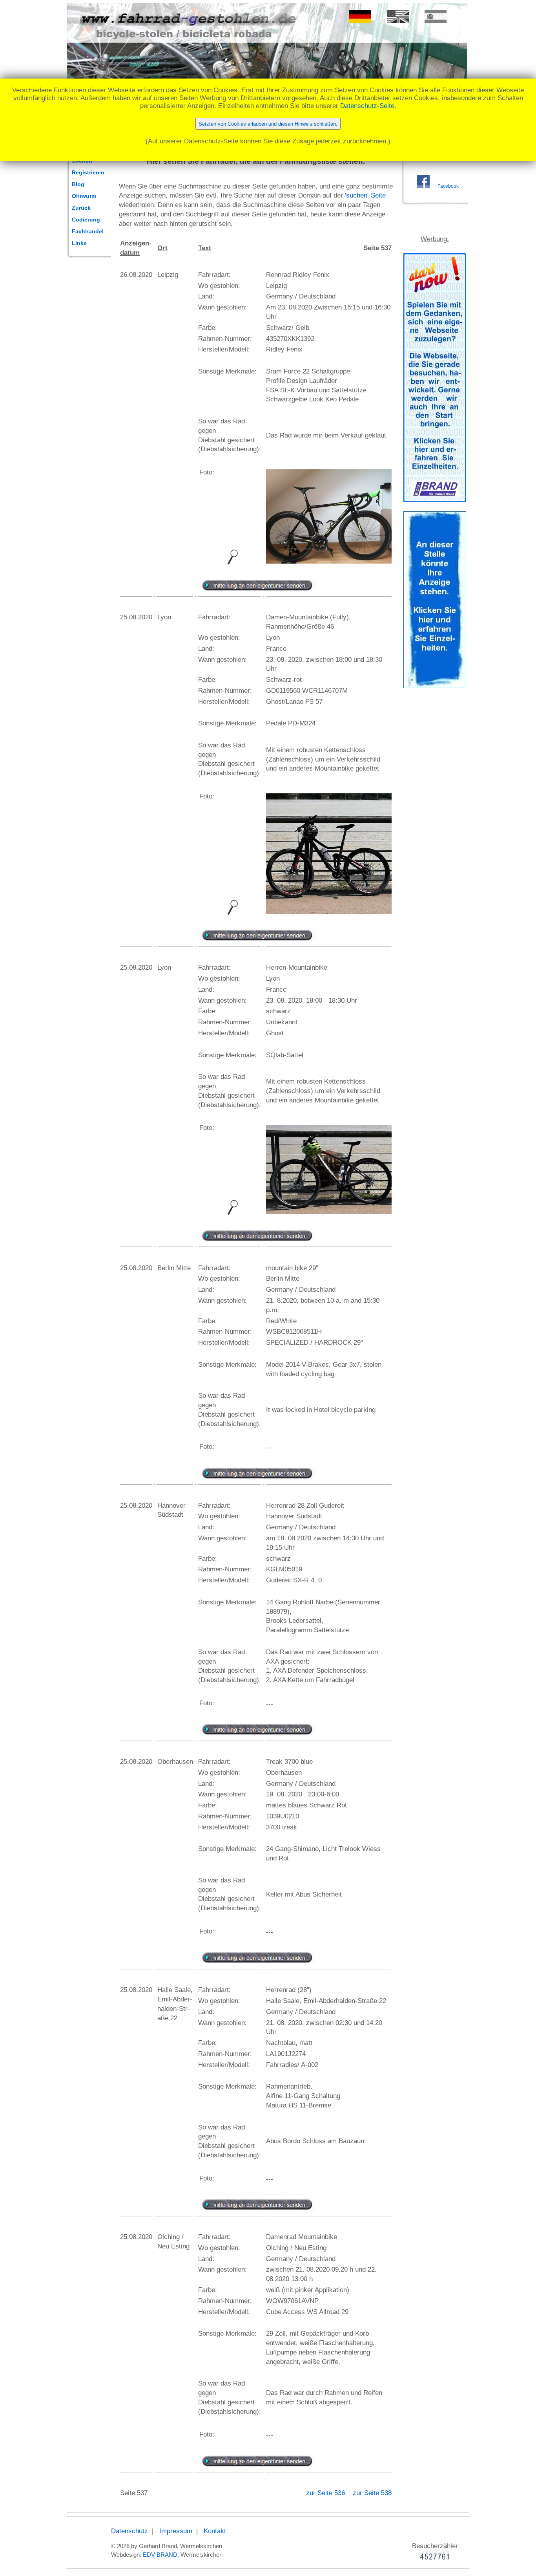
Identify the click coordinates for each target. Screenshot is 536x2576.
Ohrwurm (84, 196)
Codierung (86, 220)
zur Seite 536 (326, 2493)
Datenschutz (129, 2531)
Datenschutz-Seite (367, 106)
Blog (78, 184)
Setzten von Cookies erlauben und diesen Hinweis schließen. (268, 124)
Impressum (176, 2531)
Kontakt (215, 2531)
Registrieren (88, 172)
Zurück (81, 208)
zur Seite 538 (372, 2493)
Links (79, 243)
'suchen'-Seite (365, 195)
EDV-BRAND (160, 2555)
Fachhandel (88, 231)
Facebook (448, 186)
